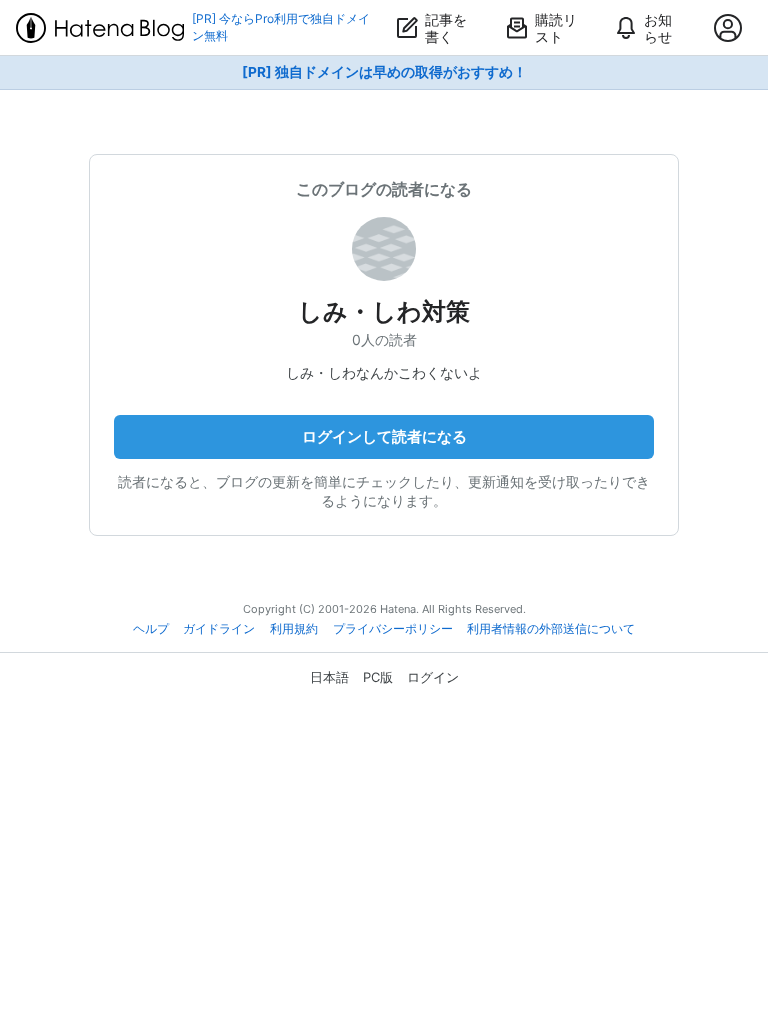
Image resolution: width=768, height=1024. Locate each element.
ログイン (433, 677)
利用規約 (294, 629)
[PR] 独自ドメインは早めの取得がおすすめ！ (384, 72)
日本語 (329, 677)
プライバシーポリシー (393, 629)
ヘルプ (151, 629)
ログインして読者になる (384, 436)
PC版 (378, 677)
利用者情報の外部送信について (551, 629)
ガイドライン (219, 629)
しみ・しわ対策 (384, 311)
